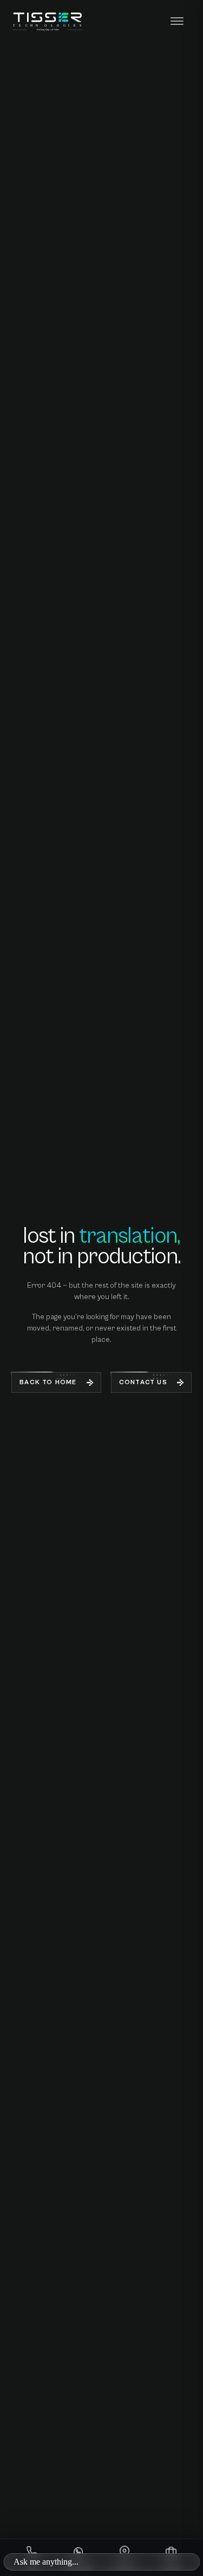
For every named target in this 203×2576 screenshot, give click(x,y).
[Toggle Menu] (177, 22)
